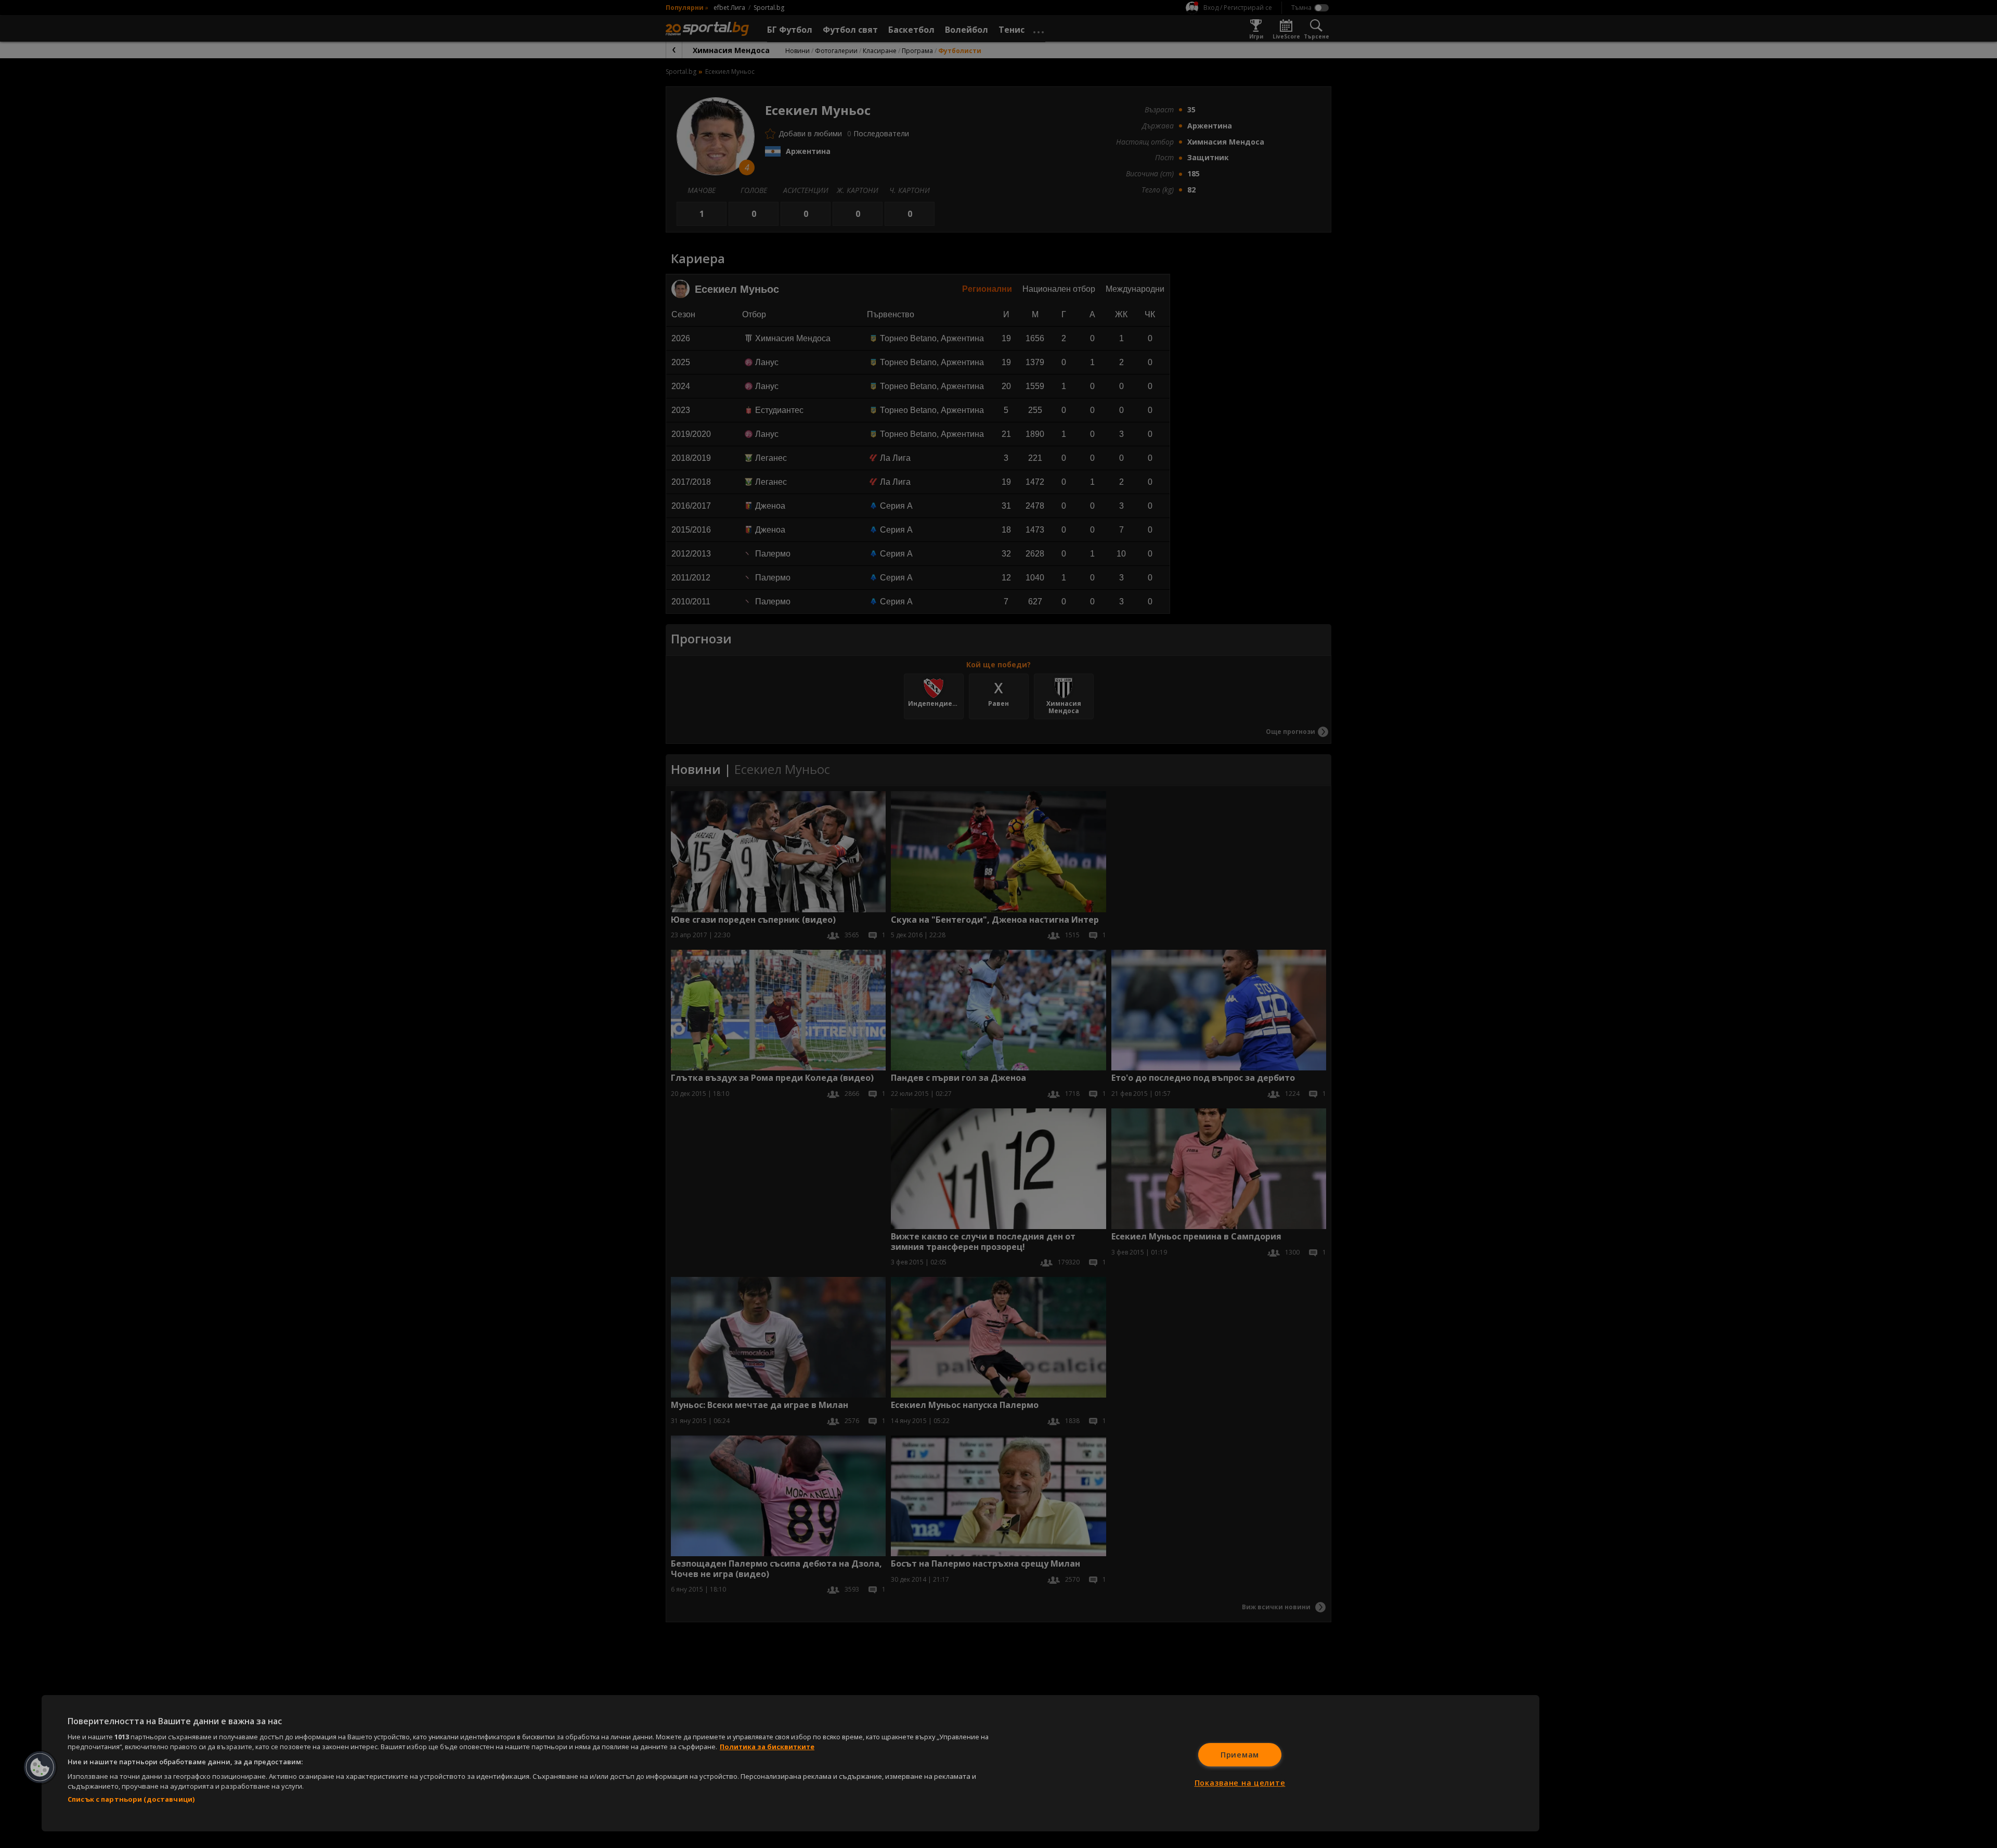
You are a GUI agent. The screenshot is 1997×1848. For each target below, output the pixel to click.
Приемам (1240, 1755)
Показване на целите (1240, 1783)
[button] (40, 1767)
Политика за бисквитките (767, 1747)
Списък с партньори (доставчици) (131, 1799)
